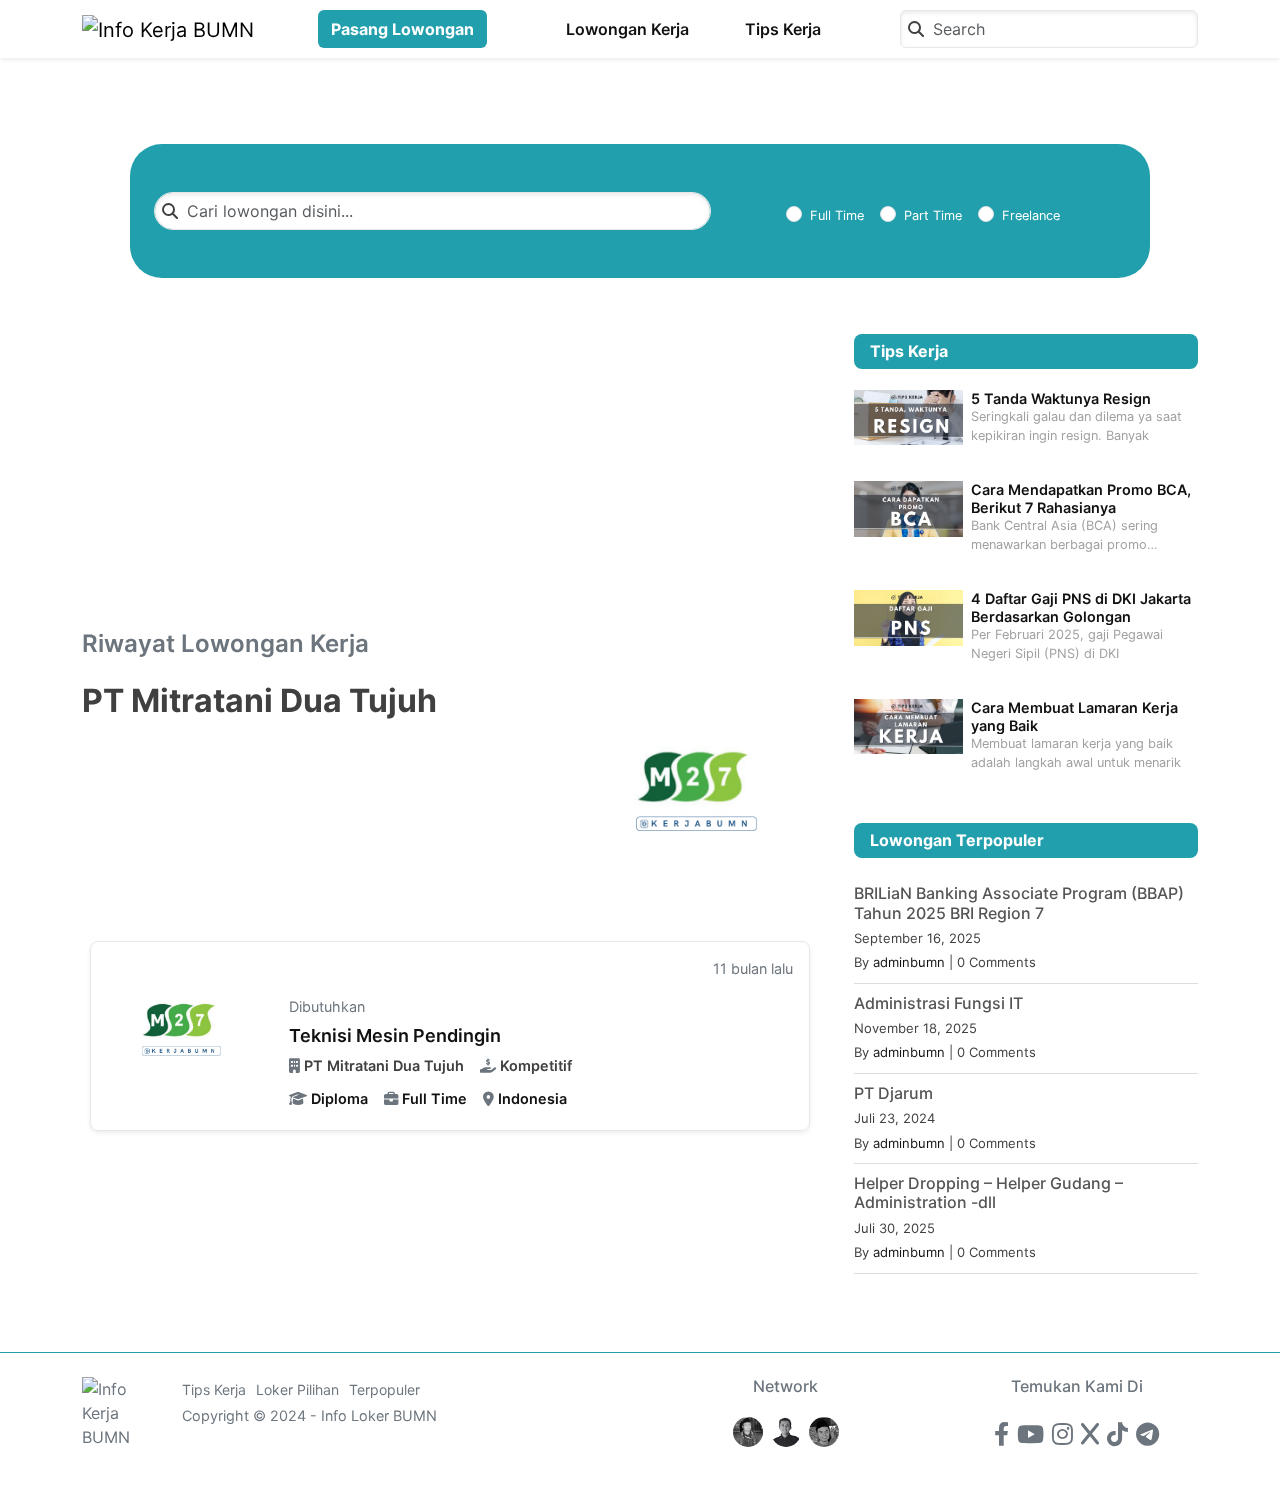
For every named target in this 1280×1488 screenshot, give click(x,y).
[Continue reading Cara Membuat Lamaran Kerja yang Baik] (908, 725)
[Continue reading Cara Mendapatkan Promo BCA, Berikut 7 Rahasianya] (908, 507)
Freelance (1031, 215)
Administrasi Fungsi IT (938, 1003)
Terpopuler (384, 1389)
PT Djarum (893, 1093)
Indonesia (532, 1098)
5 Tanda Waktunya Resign (1061, 398)
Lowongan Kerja (627, 29)
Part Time (933, 215)
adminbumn (909, 962)
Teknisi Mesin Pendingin (395, 1035)
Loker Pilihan (297, 1389)
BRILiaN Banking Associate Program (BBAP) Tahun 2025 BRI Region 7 (1019, 902)
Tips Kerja (783, 29)
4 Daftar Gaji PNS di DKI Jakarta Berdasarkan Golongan (1081, 607)
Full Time (837, 215)
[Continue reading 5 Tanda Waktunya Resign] (908, 415)
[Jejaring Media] (748, 1430)
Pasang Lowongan (402, 29)
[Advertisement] (450, 482)
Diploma (339, 1098)
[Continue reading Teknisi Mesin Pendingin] (184, 1033)
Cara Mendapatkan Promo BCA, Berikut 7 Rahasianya (1081, 498)
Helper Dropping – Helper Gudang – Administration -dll (988, 1192)
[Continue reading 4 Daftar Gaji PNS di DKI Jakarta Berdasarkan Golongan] (908, 616)
